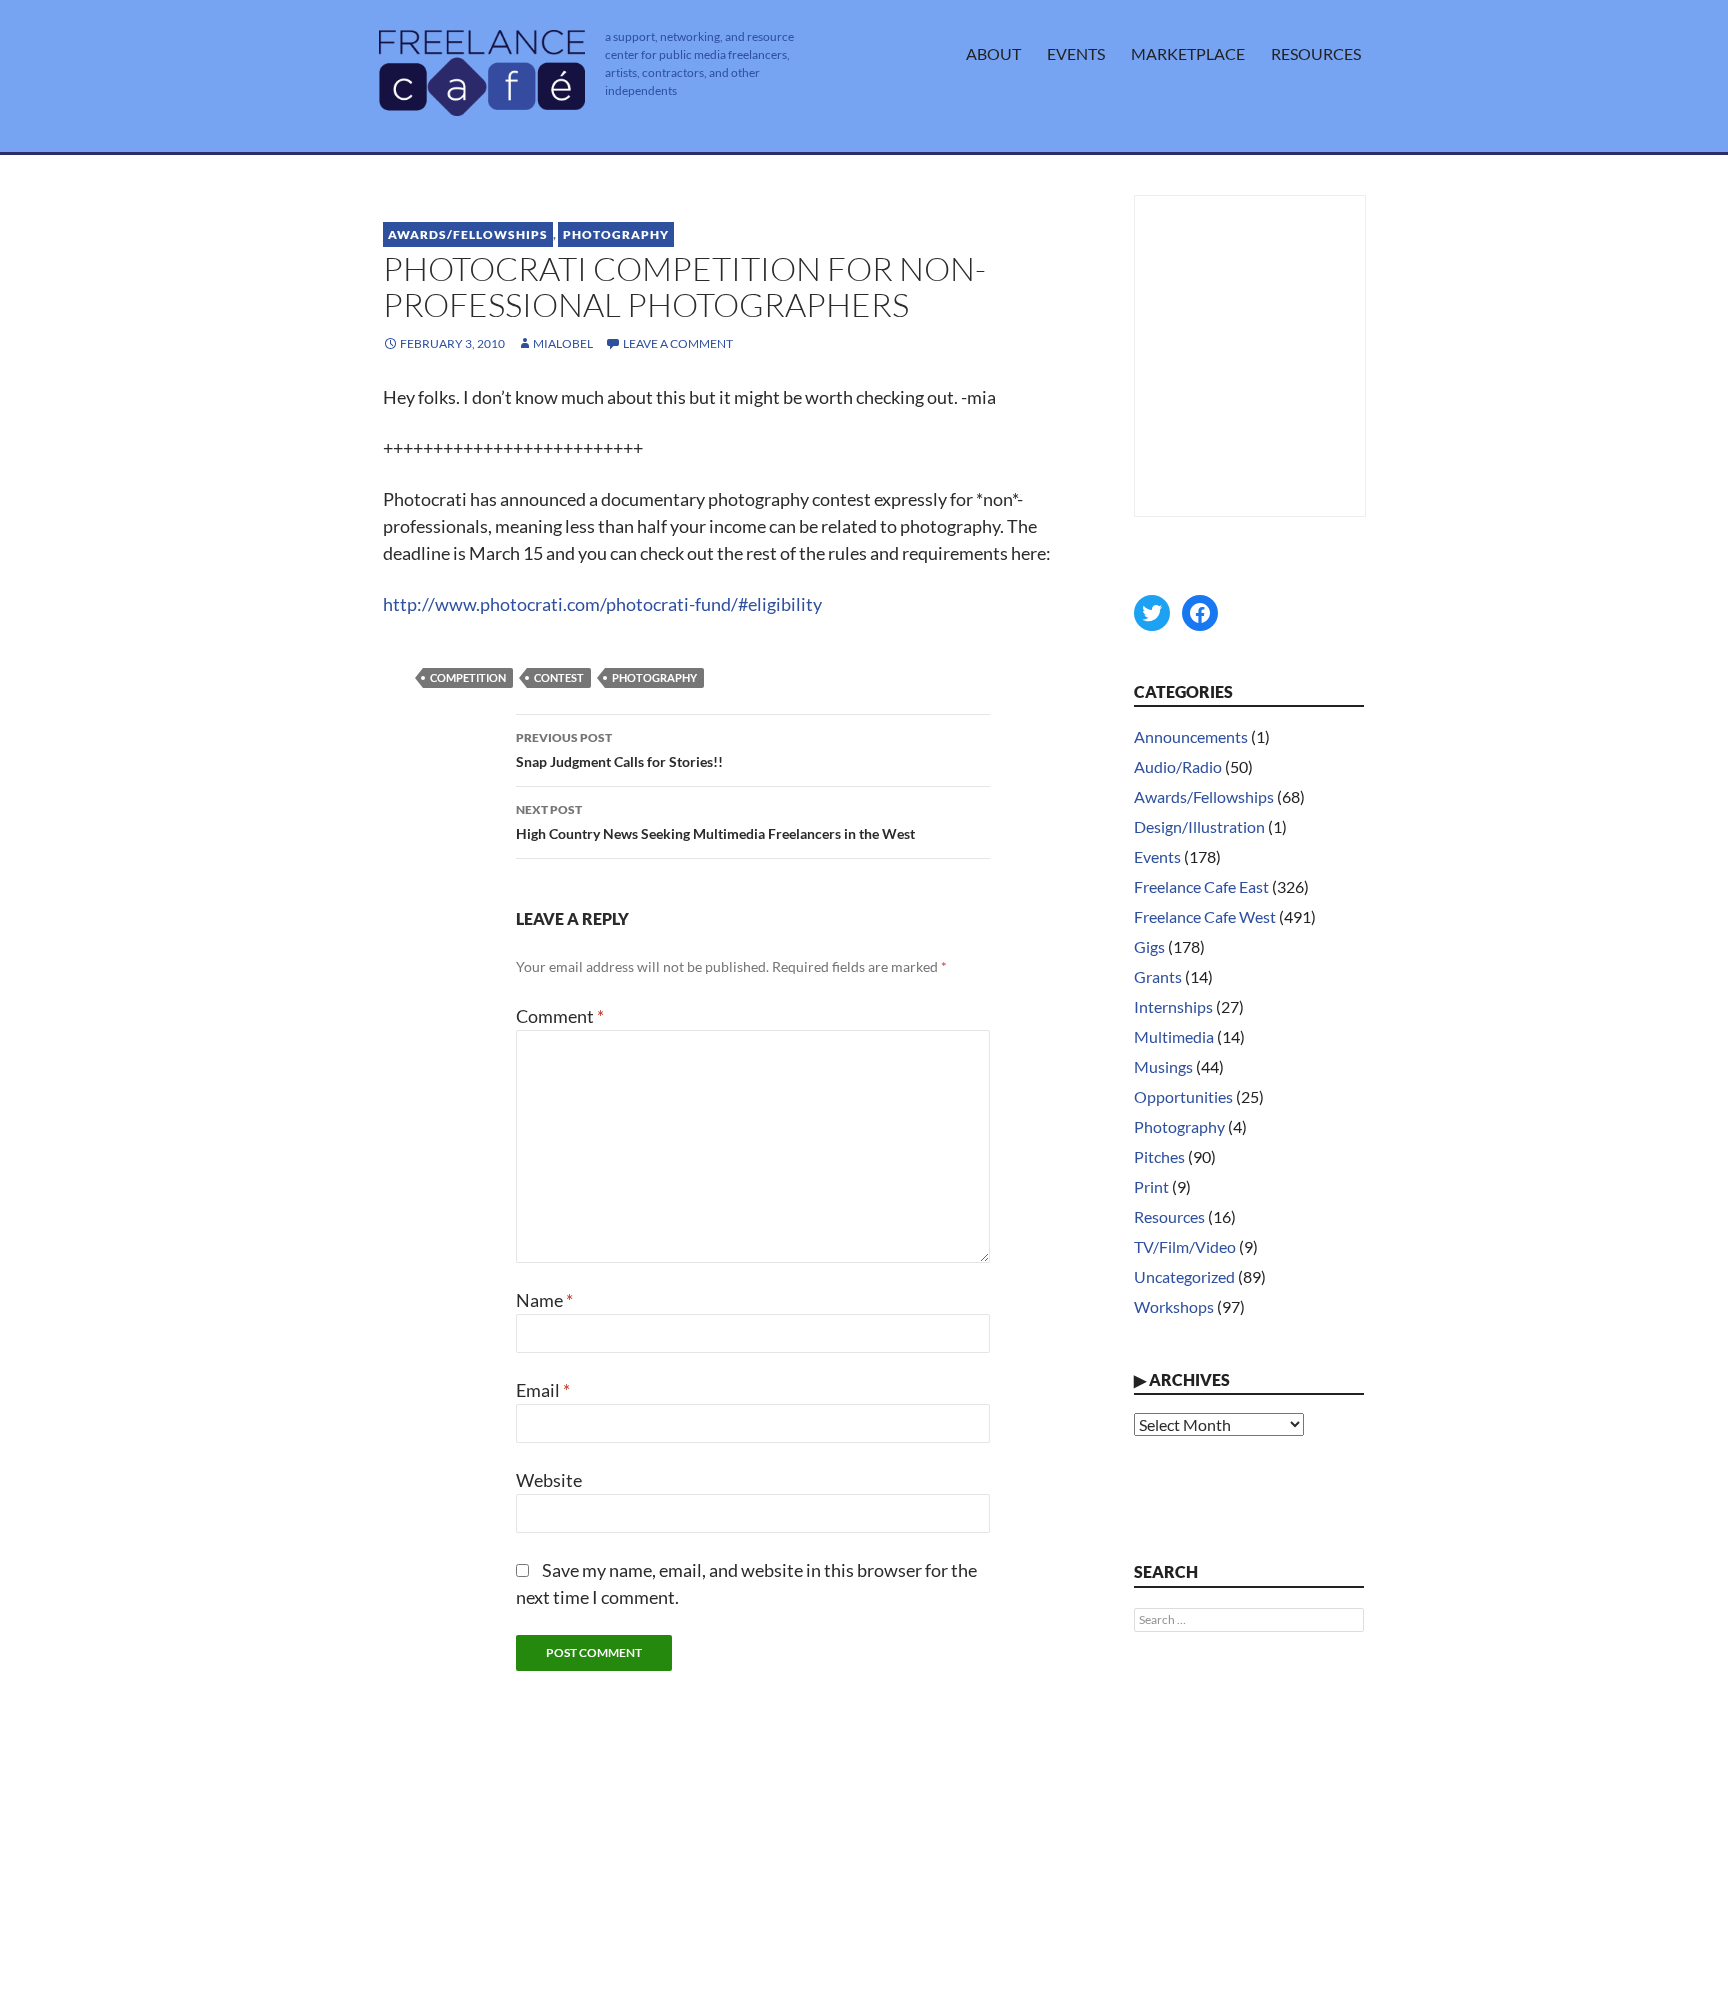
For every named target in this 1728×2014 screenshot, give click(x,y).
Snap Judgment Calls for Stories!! (619, 750)
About (993, 53)
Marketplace (1188, 53)
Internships (1173, 1006)
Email (543, 1390)
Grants (1158, 976)
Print (1151, 1186)
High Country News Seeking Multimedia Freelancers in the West (715, 822)
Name (544, 1300)
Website (549, 1480)
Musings (1163, 1066)
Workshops (1174, 1306)
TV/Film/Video (1185, 1246)
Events (1076, 53)
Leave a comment (678, 343)
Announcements (1191, 736)
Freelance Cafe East (1201, 886)
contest (559, 677)
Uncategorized (1184, 1276)
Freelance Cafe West (1205, 916)
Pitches (1159, 1156)
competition (468, 677)
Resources (1316, 53)
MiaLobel (563, 343)
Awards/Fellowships (468, 234)
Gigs (1149, 946)
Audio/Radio (1178, 766)
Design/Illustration (1199, 826)
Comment (560, 1016)
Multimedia (1174, 1036)
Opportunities (1183, 1096)
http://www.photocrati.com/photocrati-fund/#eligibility (602, 604)
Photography (616, 234)
